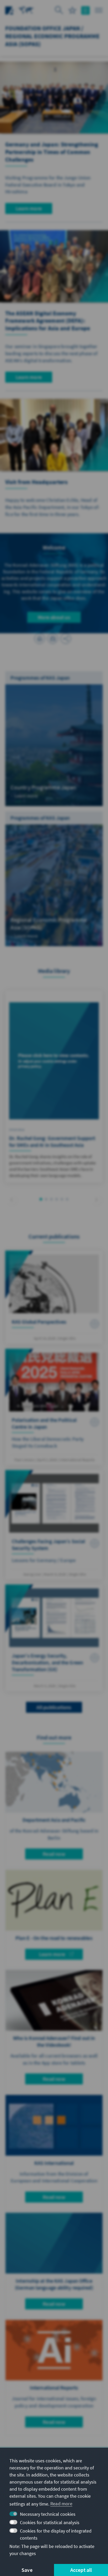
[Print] (40, 639)
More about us (54, 617)
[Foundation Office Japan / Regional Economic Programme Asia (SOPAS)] (26, 10)
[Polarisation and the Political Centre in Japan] (54, 1407)
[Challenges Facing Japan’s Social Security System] (54, 1525)
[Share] (66, 639)
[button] (12, 1200)
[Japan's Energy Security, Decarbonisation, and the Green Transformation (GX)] (54, 1638)
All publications (54, 1707)
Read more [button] (61, 2504)
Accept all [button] (81, 2570)
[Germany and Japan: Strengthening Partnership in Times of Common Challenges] (54, 98)
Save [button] (27, 2570)
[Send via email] (53, 639)
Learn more (29, 208)
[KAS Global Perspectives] (54, 1297)
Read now (54, 1854)
